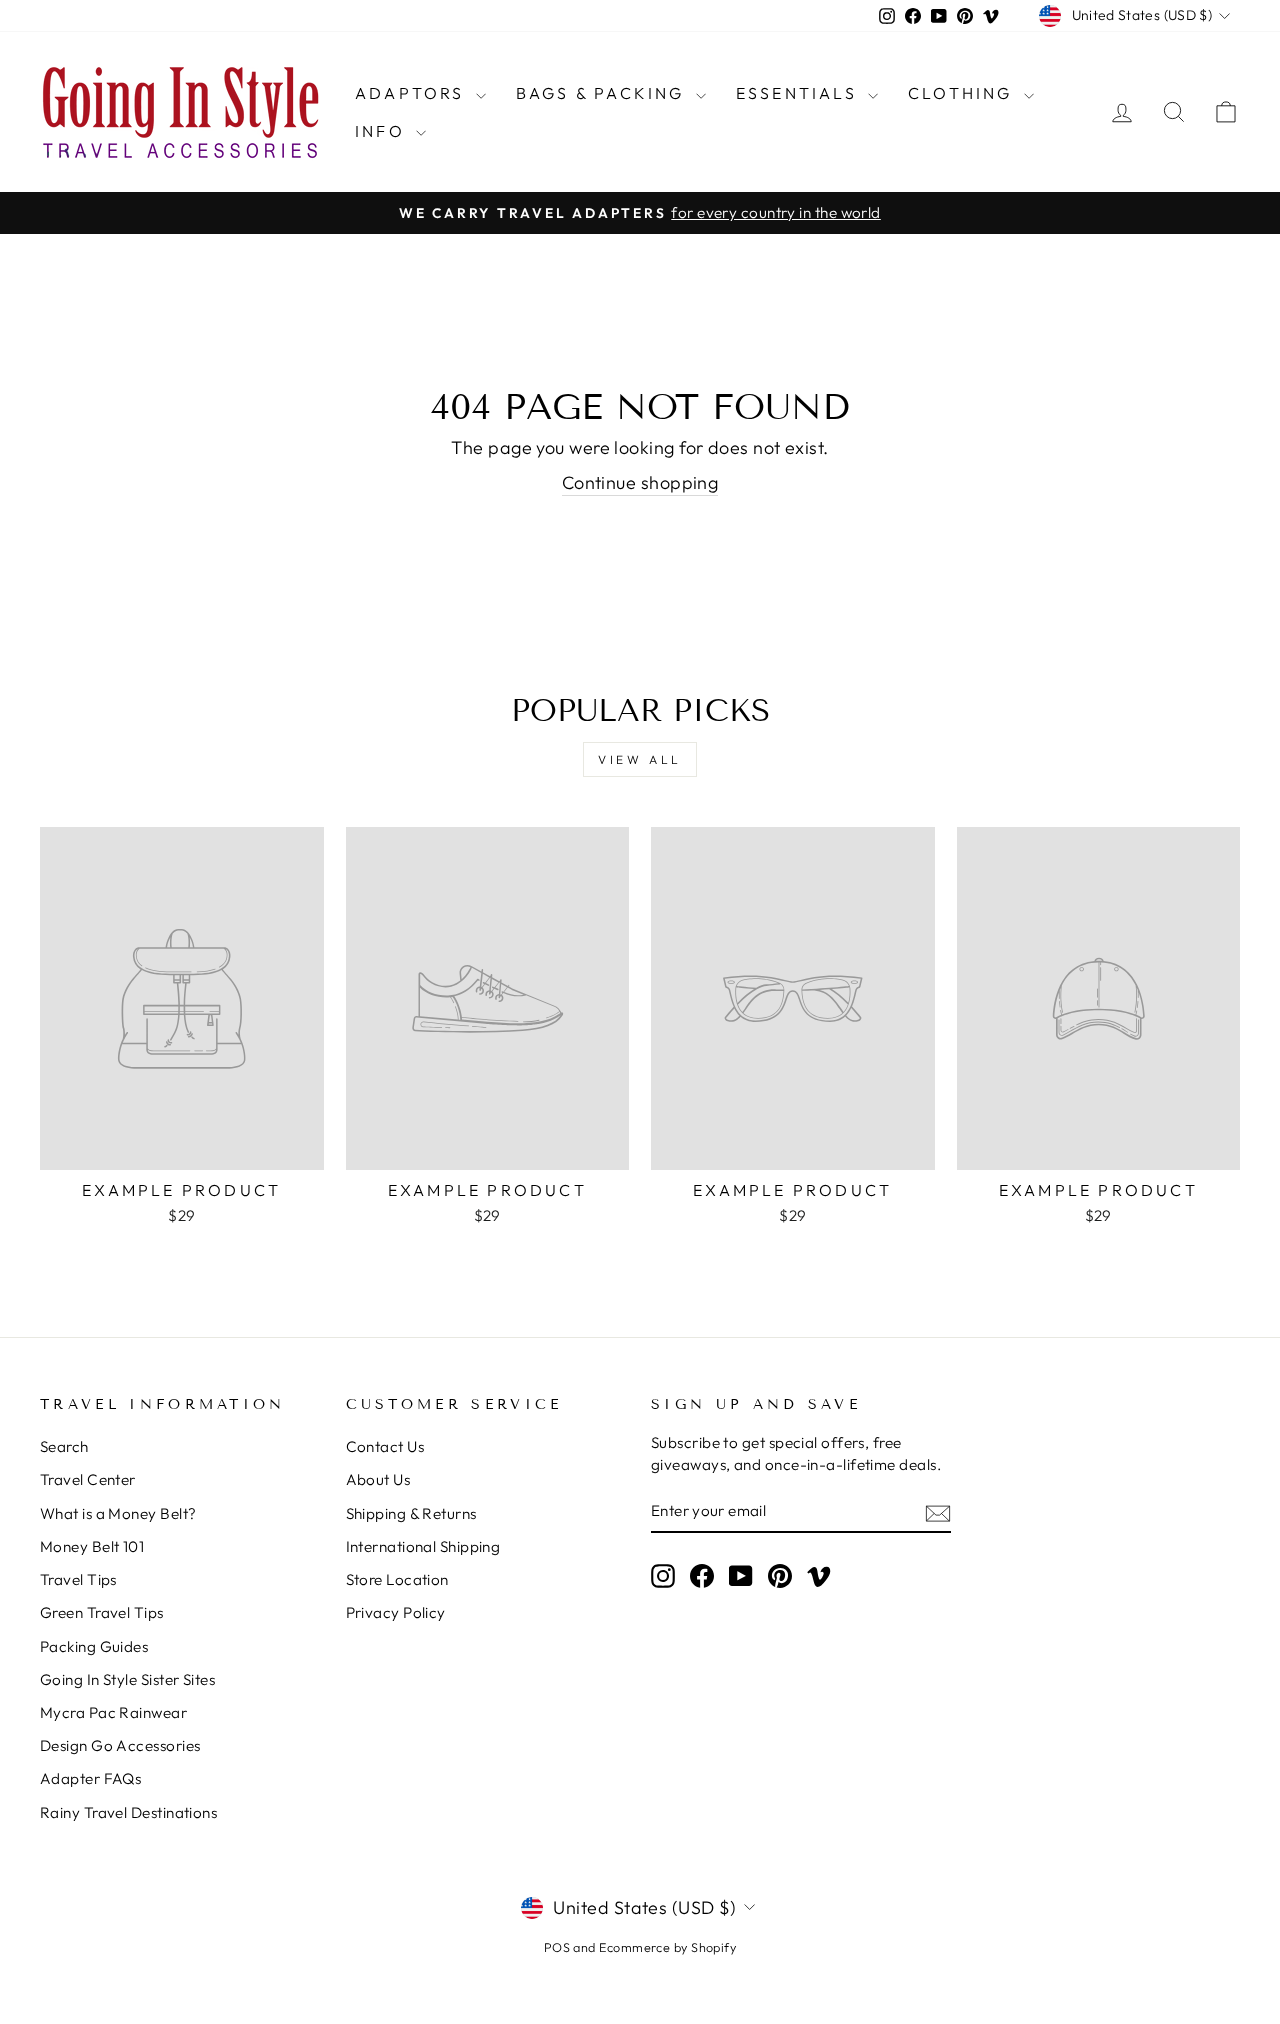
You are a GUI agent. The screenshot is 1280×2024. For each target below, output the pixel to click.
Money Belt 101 (92, 1546)
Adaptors (413, 93)
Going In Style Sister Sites (127, 1679)
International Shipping (423, 1546)
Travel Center (88, 1479)
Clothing (963, 93)
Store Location (397, 1579)
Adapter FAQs (90, 1778)
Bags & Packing (603, 93)
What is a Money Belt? (118, 1513)
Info (383, 131)
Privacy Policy (396, 1612)
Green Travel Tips (102, 1612)
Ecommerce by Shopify (667, 1947)
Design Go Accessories (120, 1745)
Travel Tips (78, 1579)
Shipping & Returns (411, 1513)
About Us (378, 1479)
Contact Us (385, 1446)
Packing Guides (94, 1646)
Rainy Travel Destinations (128, 1812)
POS (557, 1947)
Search (64, 1446)
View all (640, 759)
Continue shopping (640, 482)
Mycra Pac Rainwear (113, 1712)
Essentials (799, 93)
